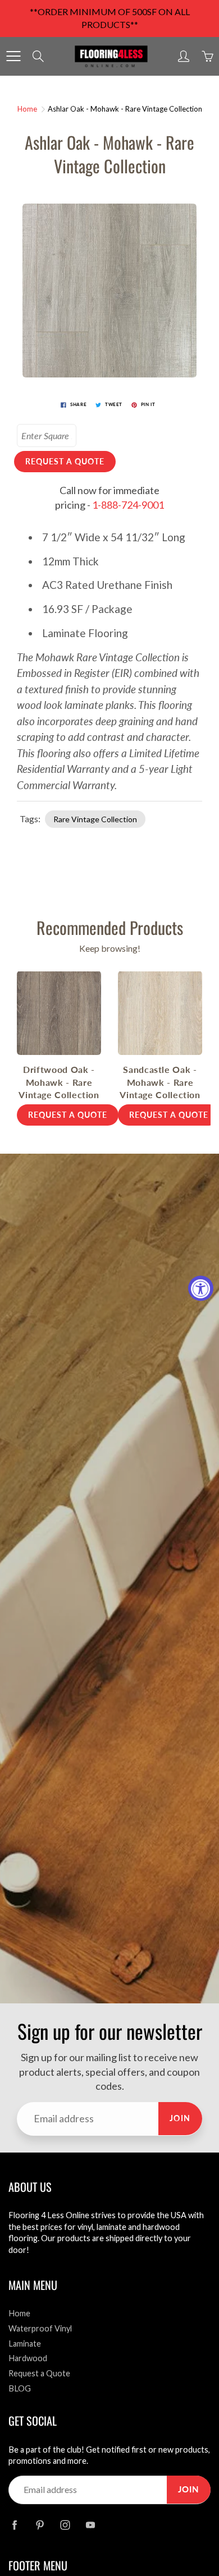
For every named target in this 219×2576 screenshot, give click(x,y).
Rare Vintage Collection (95, 819)
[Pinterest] (40, 2525)
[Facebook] (14, 2525)
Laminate (25, 2344)
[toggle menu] (13, 56)
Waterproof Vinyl (40, 2328)
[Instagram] (65, 2525)
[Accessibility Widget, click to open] (201, 1288)
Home (27, 109)
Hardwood (28, 2358)
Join (180, 2118)
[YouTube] (90, 2525)
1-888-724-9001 (128, 505)
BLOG (20, 2388)
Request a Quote (39, 2373)
